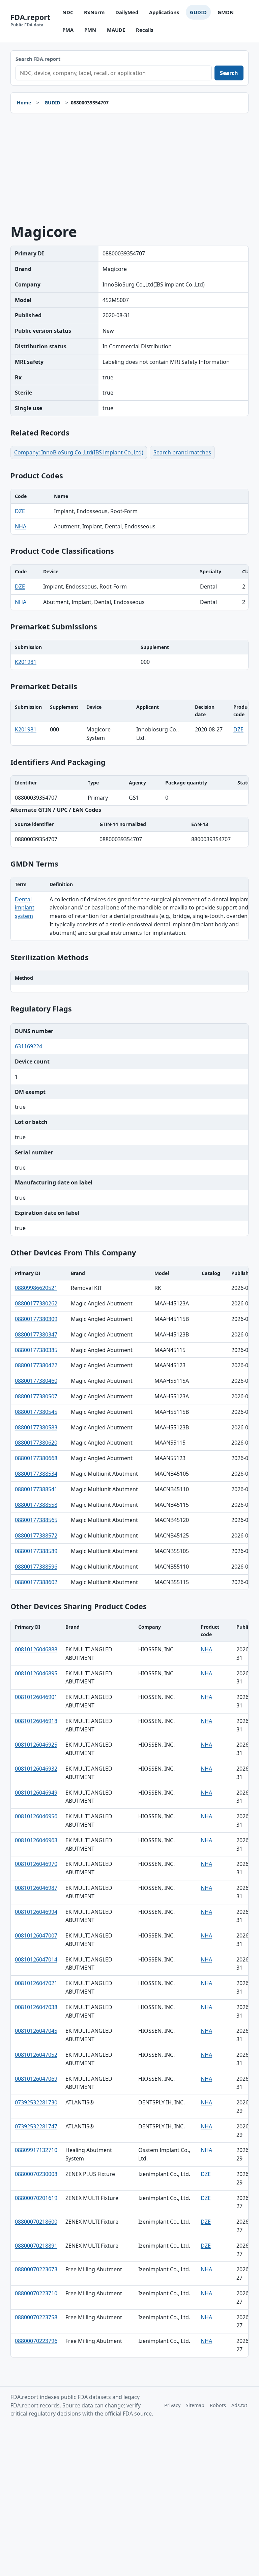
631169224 (28, 1046)
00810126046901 (36, 1697)
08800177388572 (36, 1535)
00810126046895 (36, 1673)
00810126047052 (36, 2055)
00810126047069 (36, 2079)
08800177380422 (36, 1365)
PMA (68, 30)
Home (24, 103)
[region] (130, 512)
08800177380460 (36, 1381)
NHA (21, 526)
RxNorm (94, 12)
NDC (68, 12)
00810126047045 (36, 2031)
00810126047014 (36, 1959)
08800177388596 (36, 1567)
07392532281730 (36, 2102)
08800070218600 (36, 2222)
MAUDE (116, 30)
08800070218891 (36, 2246)
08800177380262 (36, 1303)
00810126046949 (36, 1793)
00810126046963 (36, 1840)
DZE (20, 511)
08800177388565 (36, 1520)
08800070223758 (36, 2317)
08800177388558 (36, 1505)
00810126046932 (36, 1769)
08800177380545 (36, 1412)
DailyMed (127, 12)
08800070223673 (36, 2269)
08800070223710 (36, 2293)
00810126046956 (36, 1816)
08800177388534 (36, 1474)
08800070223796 (36, 2341)
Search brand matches (182, 452)
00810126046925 (36, 1745)
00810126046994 (36, 1912)
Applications (164, 12)
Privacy (172, 2405)
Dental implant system (25, 908)
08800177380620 (36, 1443)
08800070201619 (36, 2198)
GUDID (198, 12)
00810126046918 (36, 1721)
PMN (90, 30)
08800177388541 (36, 1489)
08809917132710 (36, 2150)
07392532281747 (36, 2126)
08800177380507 (36, 1396)
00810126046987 (36, 1888)
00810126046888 (36, 1649)
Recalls (145, 30)
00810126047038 (36, 2007)
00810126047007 (36, 1935)
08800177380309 (36, 1319)
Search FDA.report (38, 59)
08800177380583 (36, 1427)
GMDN (226, 12)
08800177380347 (36, 1334)
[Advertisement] (130, 169)
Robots (218, 2405)
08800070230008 (36, 2174)
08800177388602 (36, 1582)
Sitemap (195, 2405)
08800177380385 (36, 1350)
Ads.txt (239, 2405)
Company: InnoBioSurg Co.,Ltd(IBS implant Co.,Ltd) (79, 452)
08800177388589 (36, 1551)
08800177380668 (36, 1458)
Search (229, 73)
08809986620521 (36, 1288)
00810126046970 (36, 1864)
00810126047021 (36, 1983)
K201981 (26, 662)
